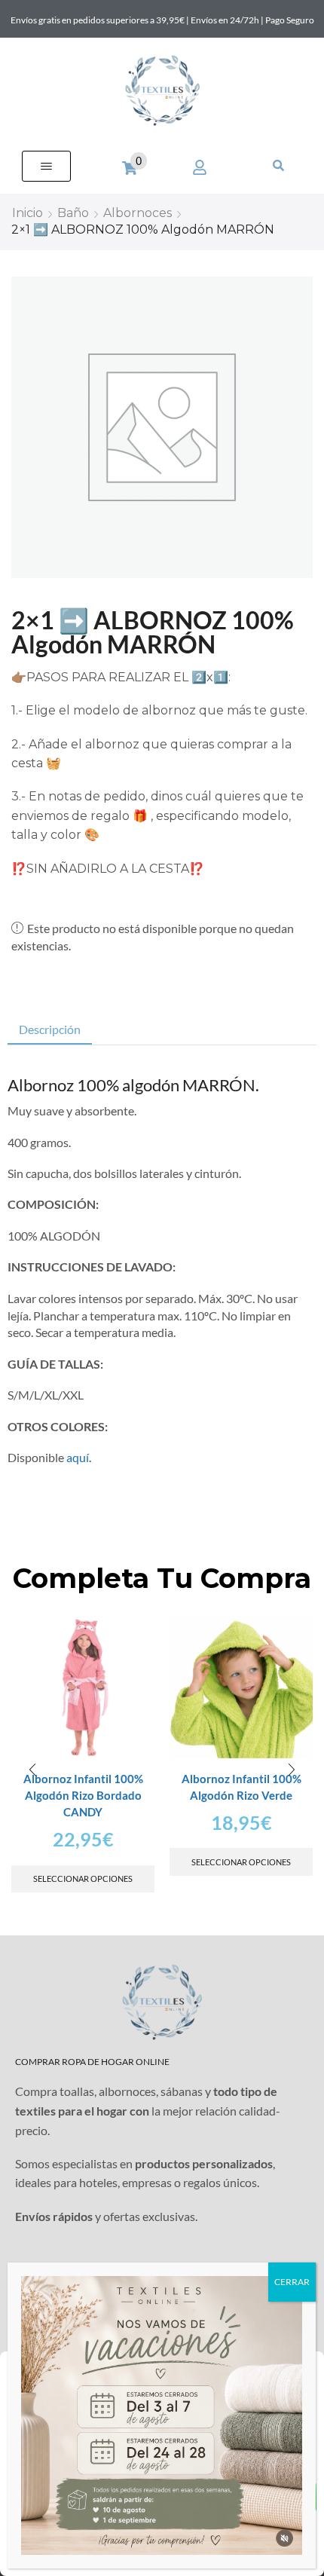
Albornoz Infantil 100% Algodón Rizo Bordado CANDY (83, 1795)
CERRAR (292, 2282)
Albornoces (138, 213)
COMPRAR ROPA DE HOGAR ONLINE (92, 2062)
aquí (78, 1457)
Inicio (28, 213)
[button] (46, 166)
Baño (73, 213)
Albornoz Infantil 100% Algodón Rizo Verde (241, 1787)
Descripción (50, 1029)
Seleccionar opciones (83, 1878)
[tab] (50, 1030)
